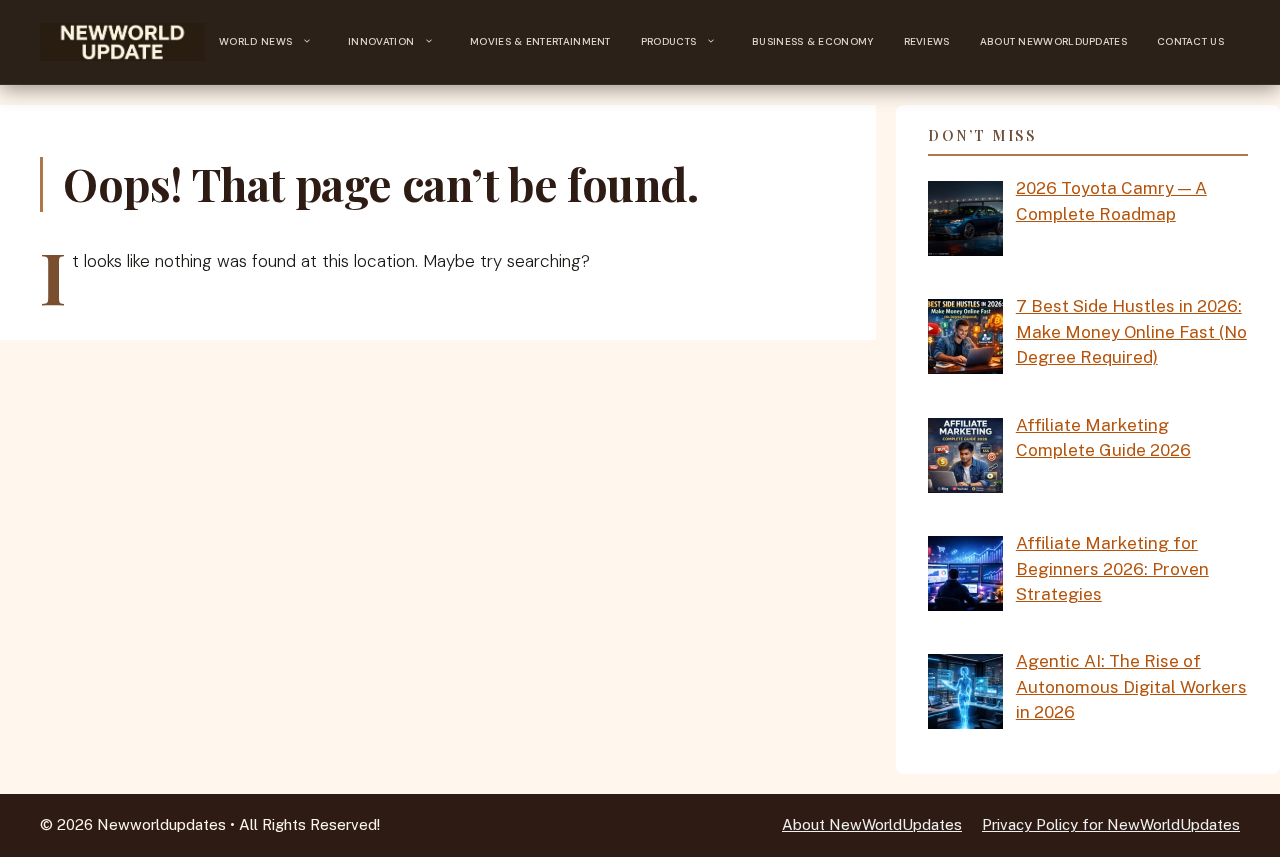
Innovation (381, 41)
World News (255, 41)
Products (668, 41)
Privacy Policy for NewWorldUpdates (1111, 824)
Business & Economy (812, 41)
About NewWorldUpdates (1053, 41)
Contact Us (1190, 41)
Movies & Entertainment (540, 41)
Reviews (927, 41)
